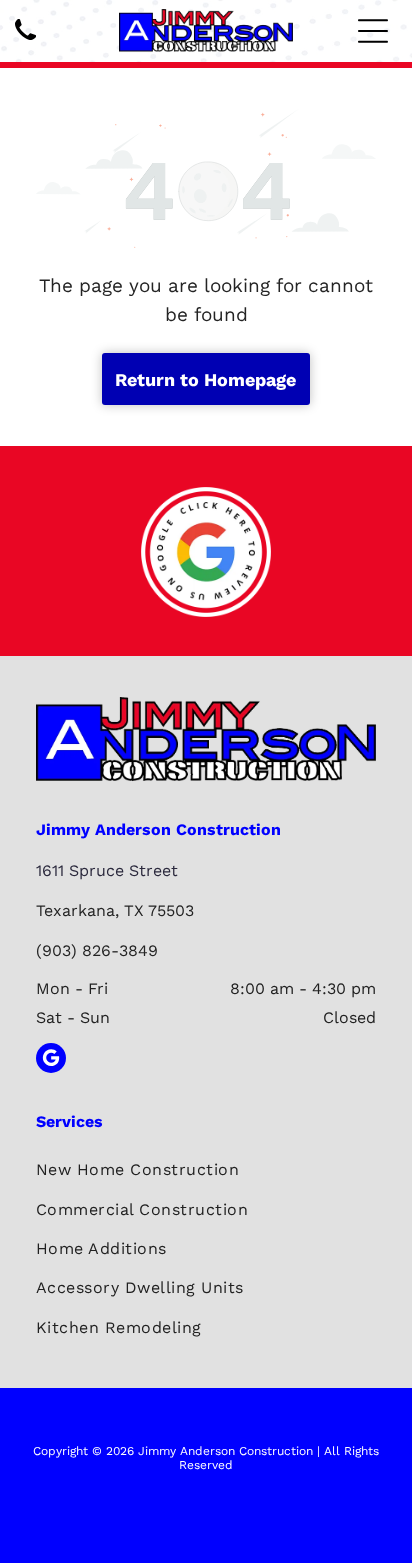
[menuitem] (206, 1169)
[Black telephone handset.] (25, 41)
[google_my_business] (51, 1060)
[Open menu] (373, 31)
